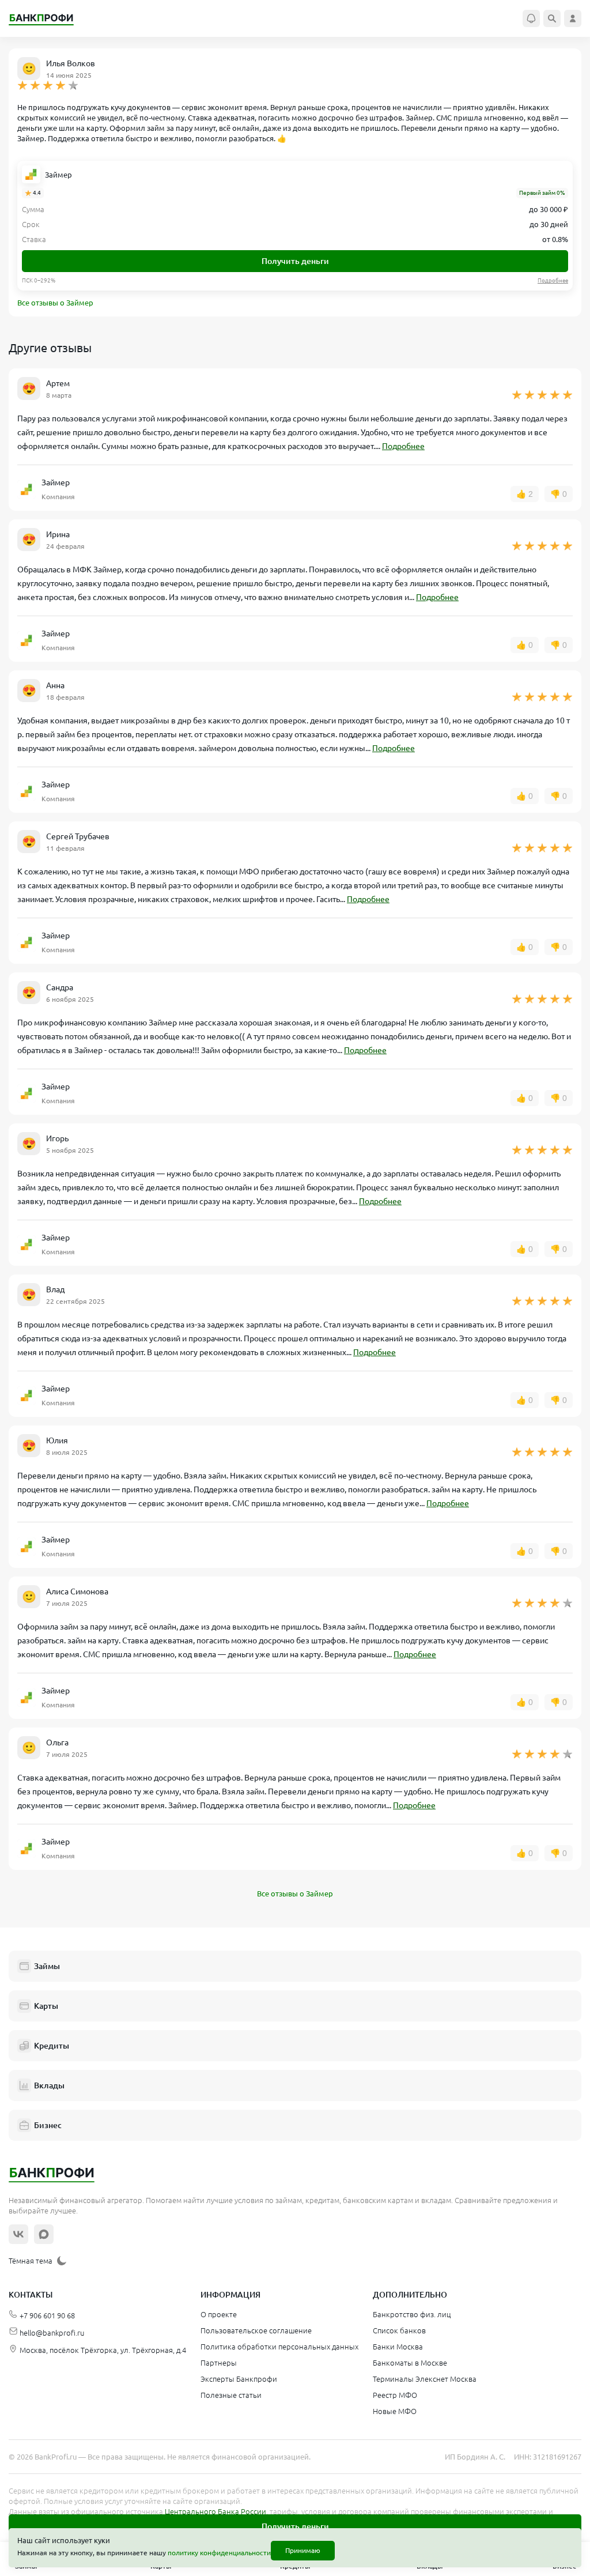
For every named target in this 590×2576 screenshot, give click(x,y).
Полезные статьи (231, 2395)
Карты (46, 2006)
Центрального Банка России (215, 2511)
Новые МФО (395, 2411)
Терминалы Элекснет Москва (425, 2379)
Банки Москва (398, 2347)
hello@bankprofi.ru (52, 2333)
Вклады (49, 2085)
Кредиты (52, 2046)
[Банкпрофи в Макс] (44, 2234)
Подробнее (403, 446)
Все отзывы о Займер (55, 303)
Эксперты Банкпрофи (239, 2379)
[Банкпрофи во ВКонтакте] (18, 2234)
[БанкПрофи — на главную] (47, 19)
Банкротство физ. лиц (412, 2314)
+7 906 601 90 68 (47, 2315)
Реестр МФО (395, 2395)
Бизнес (48, 2125)
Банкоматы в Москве (410, 2363)
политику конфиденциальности (219, 2553)
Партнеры (219, 2363)
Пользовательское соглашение (256, 2330)
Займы (47, 1966)
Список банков (399, 2330)
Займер (58, 175)
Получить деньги (295, 261)
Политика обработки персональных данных (279, 2347)
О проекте (219, 2314)
